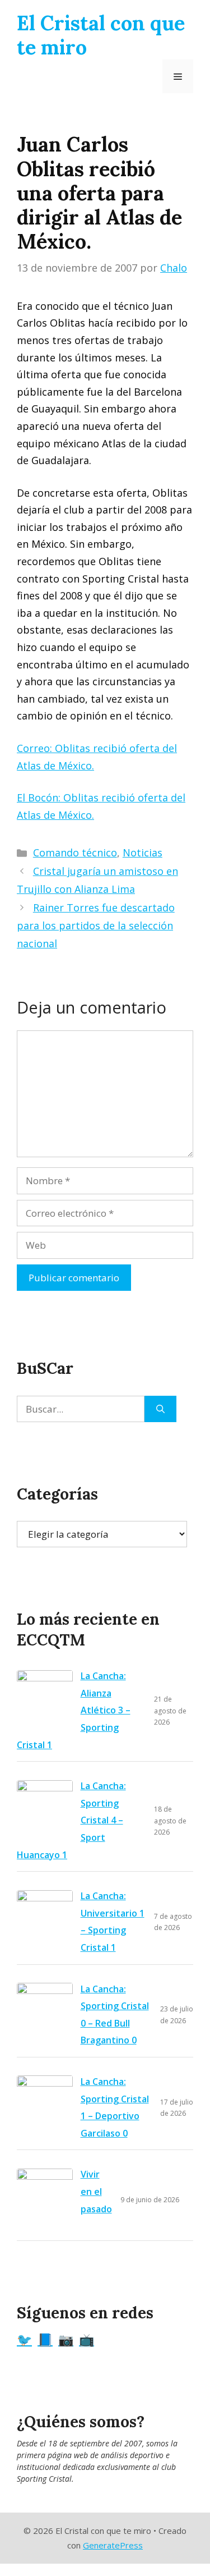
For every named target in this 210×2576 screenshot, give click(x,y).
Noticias (143, 852)
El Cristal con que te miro (101, 35)
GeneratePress (113, 2545)
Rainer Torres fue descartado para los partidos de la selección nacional (96, 926)
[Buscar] (160, 1409)
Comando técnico (75, 852)
